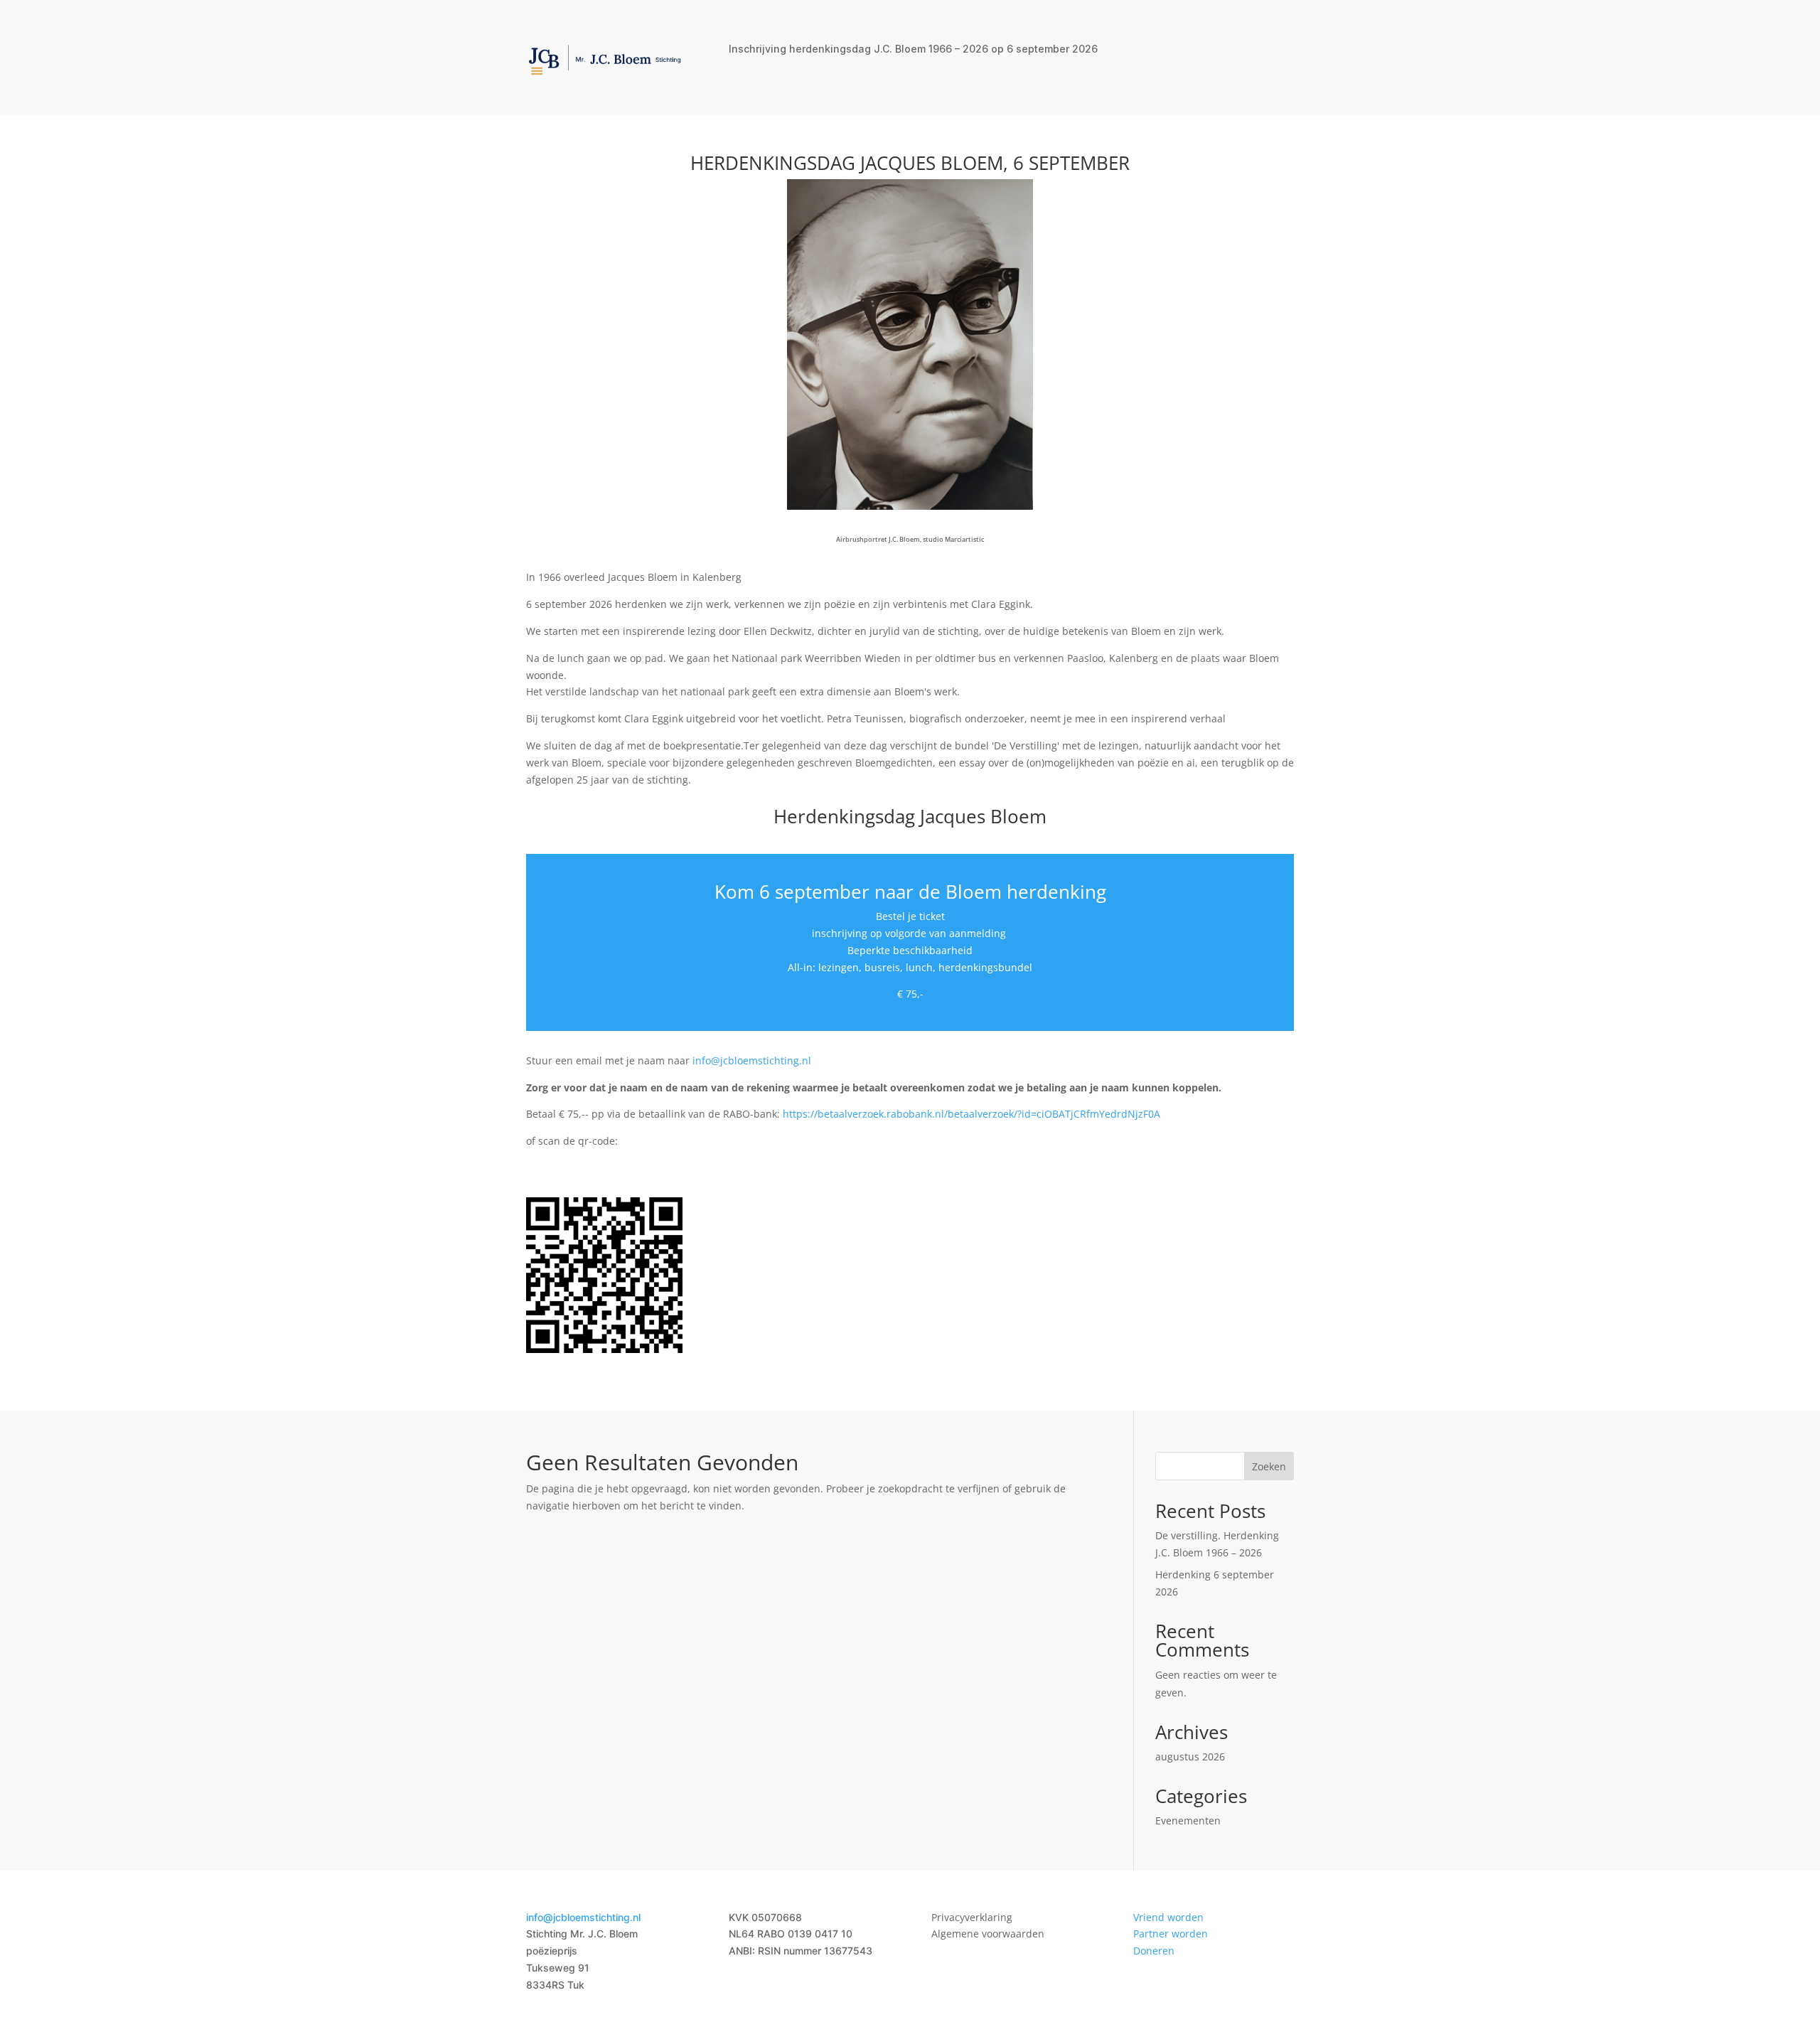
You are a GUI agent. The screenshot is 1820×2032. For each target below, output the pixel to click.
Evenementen (1188, 1820)
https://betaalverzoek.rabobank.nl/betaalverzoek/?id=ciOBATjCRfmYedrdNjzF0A (971, 1114)
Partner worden (1171, 1934)
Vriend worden (1168, 1917)
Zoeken (1269, 1466)
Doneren (1154, 1951)
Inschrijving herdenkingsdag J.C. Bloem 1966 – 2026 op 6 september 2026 (913, 49)
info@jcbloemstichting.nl (752, 1060)
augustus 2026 (1190, 1756)
